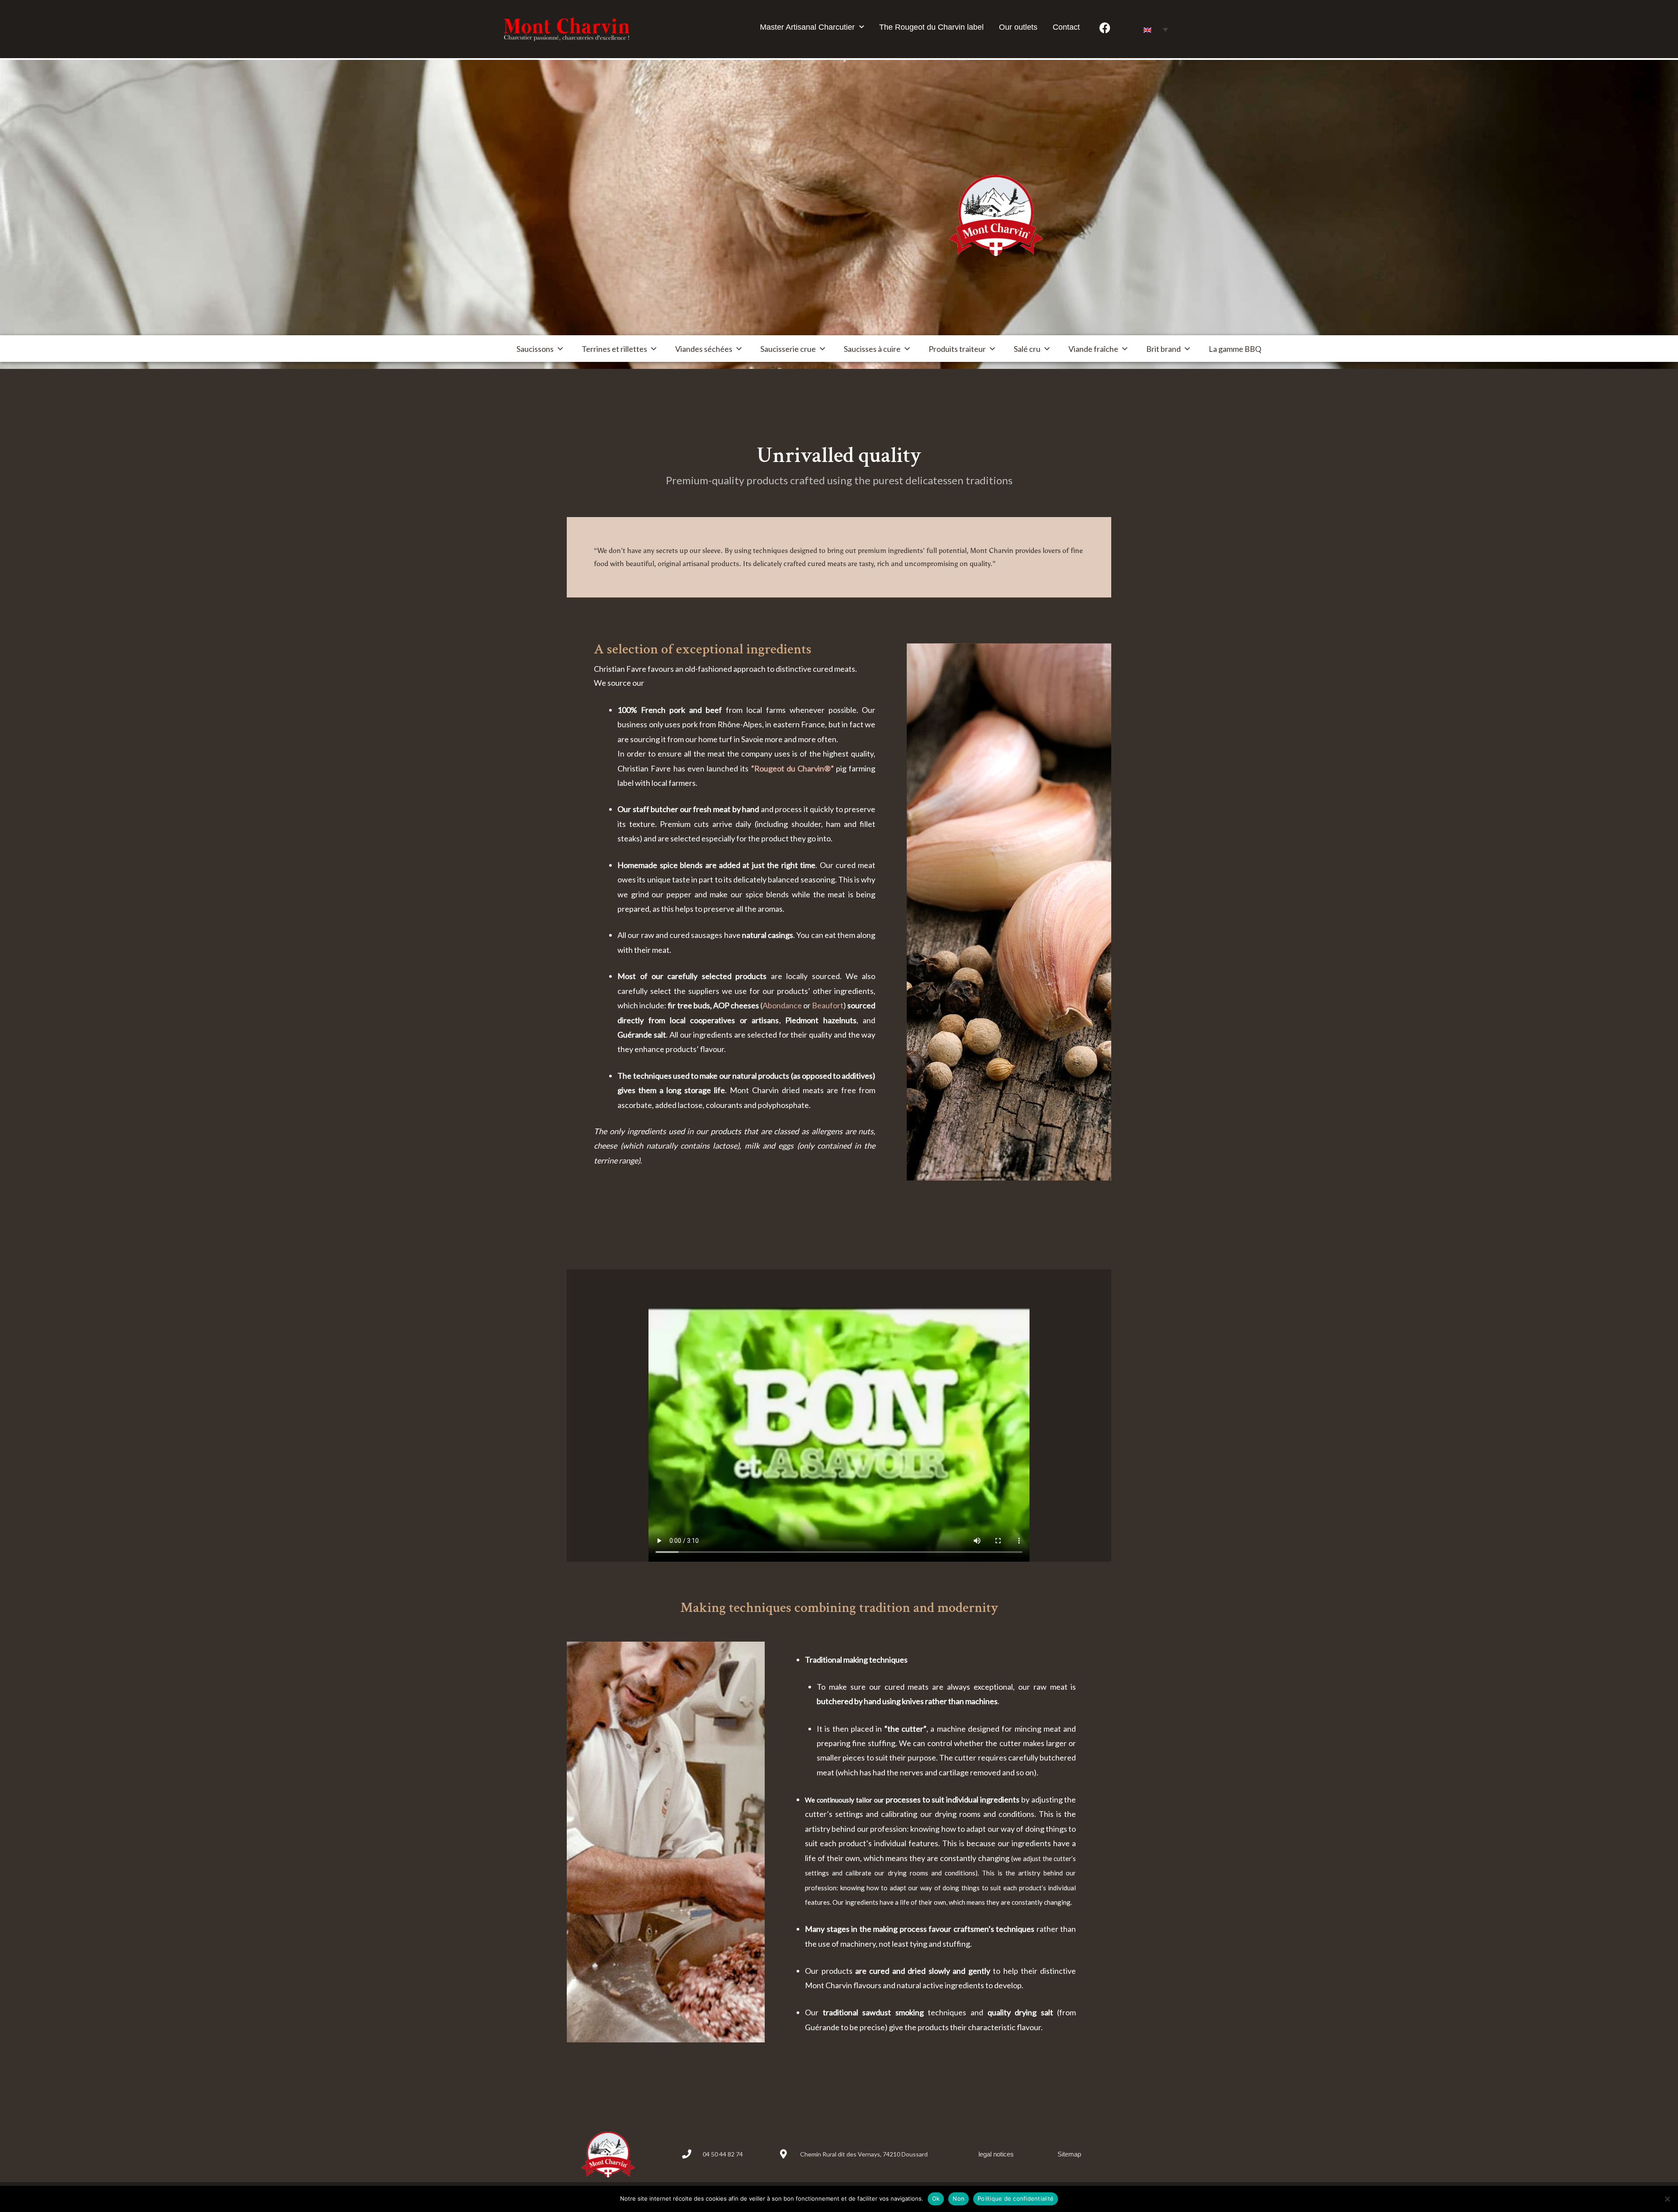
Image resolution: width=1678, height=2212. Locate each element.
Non (959, 2198)
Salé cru (1027, 349)
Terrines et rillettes (614, 349)
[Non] (1667, 2199)
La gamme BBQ (1235, 349)
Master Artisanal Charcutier (807, 27)
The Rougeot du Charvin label (931, 27)
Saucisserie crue (788, 349)
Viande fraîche (1093, 349)
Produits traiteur (957, 349)
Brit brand (1163, 349)
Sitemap (1069, 2154)
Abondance (782, 1005)
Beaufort (828, 1005)
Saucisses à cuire (872, 349)
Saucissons (535, 349)
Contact (1066, 27)
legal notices (996, 2154)
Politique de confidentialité (1016, 2198)
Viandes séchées (704, 349)
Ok (936, 2198)
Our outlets (1018, 27)
